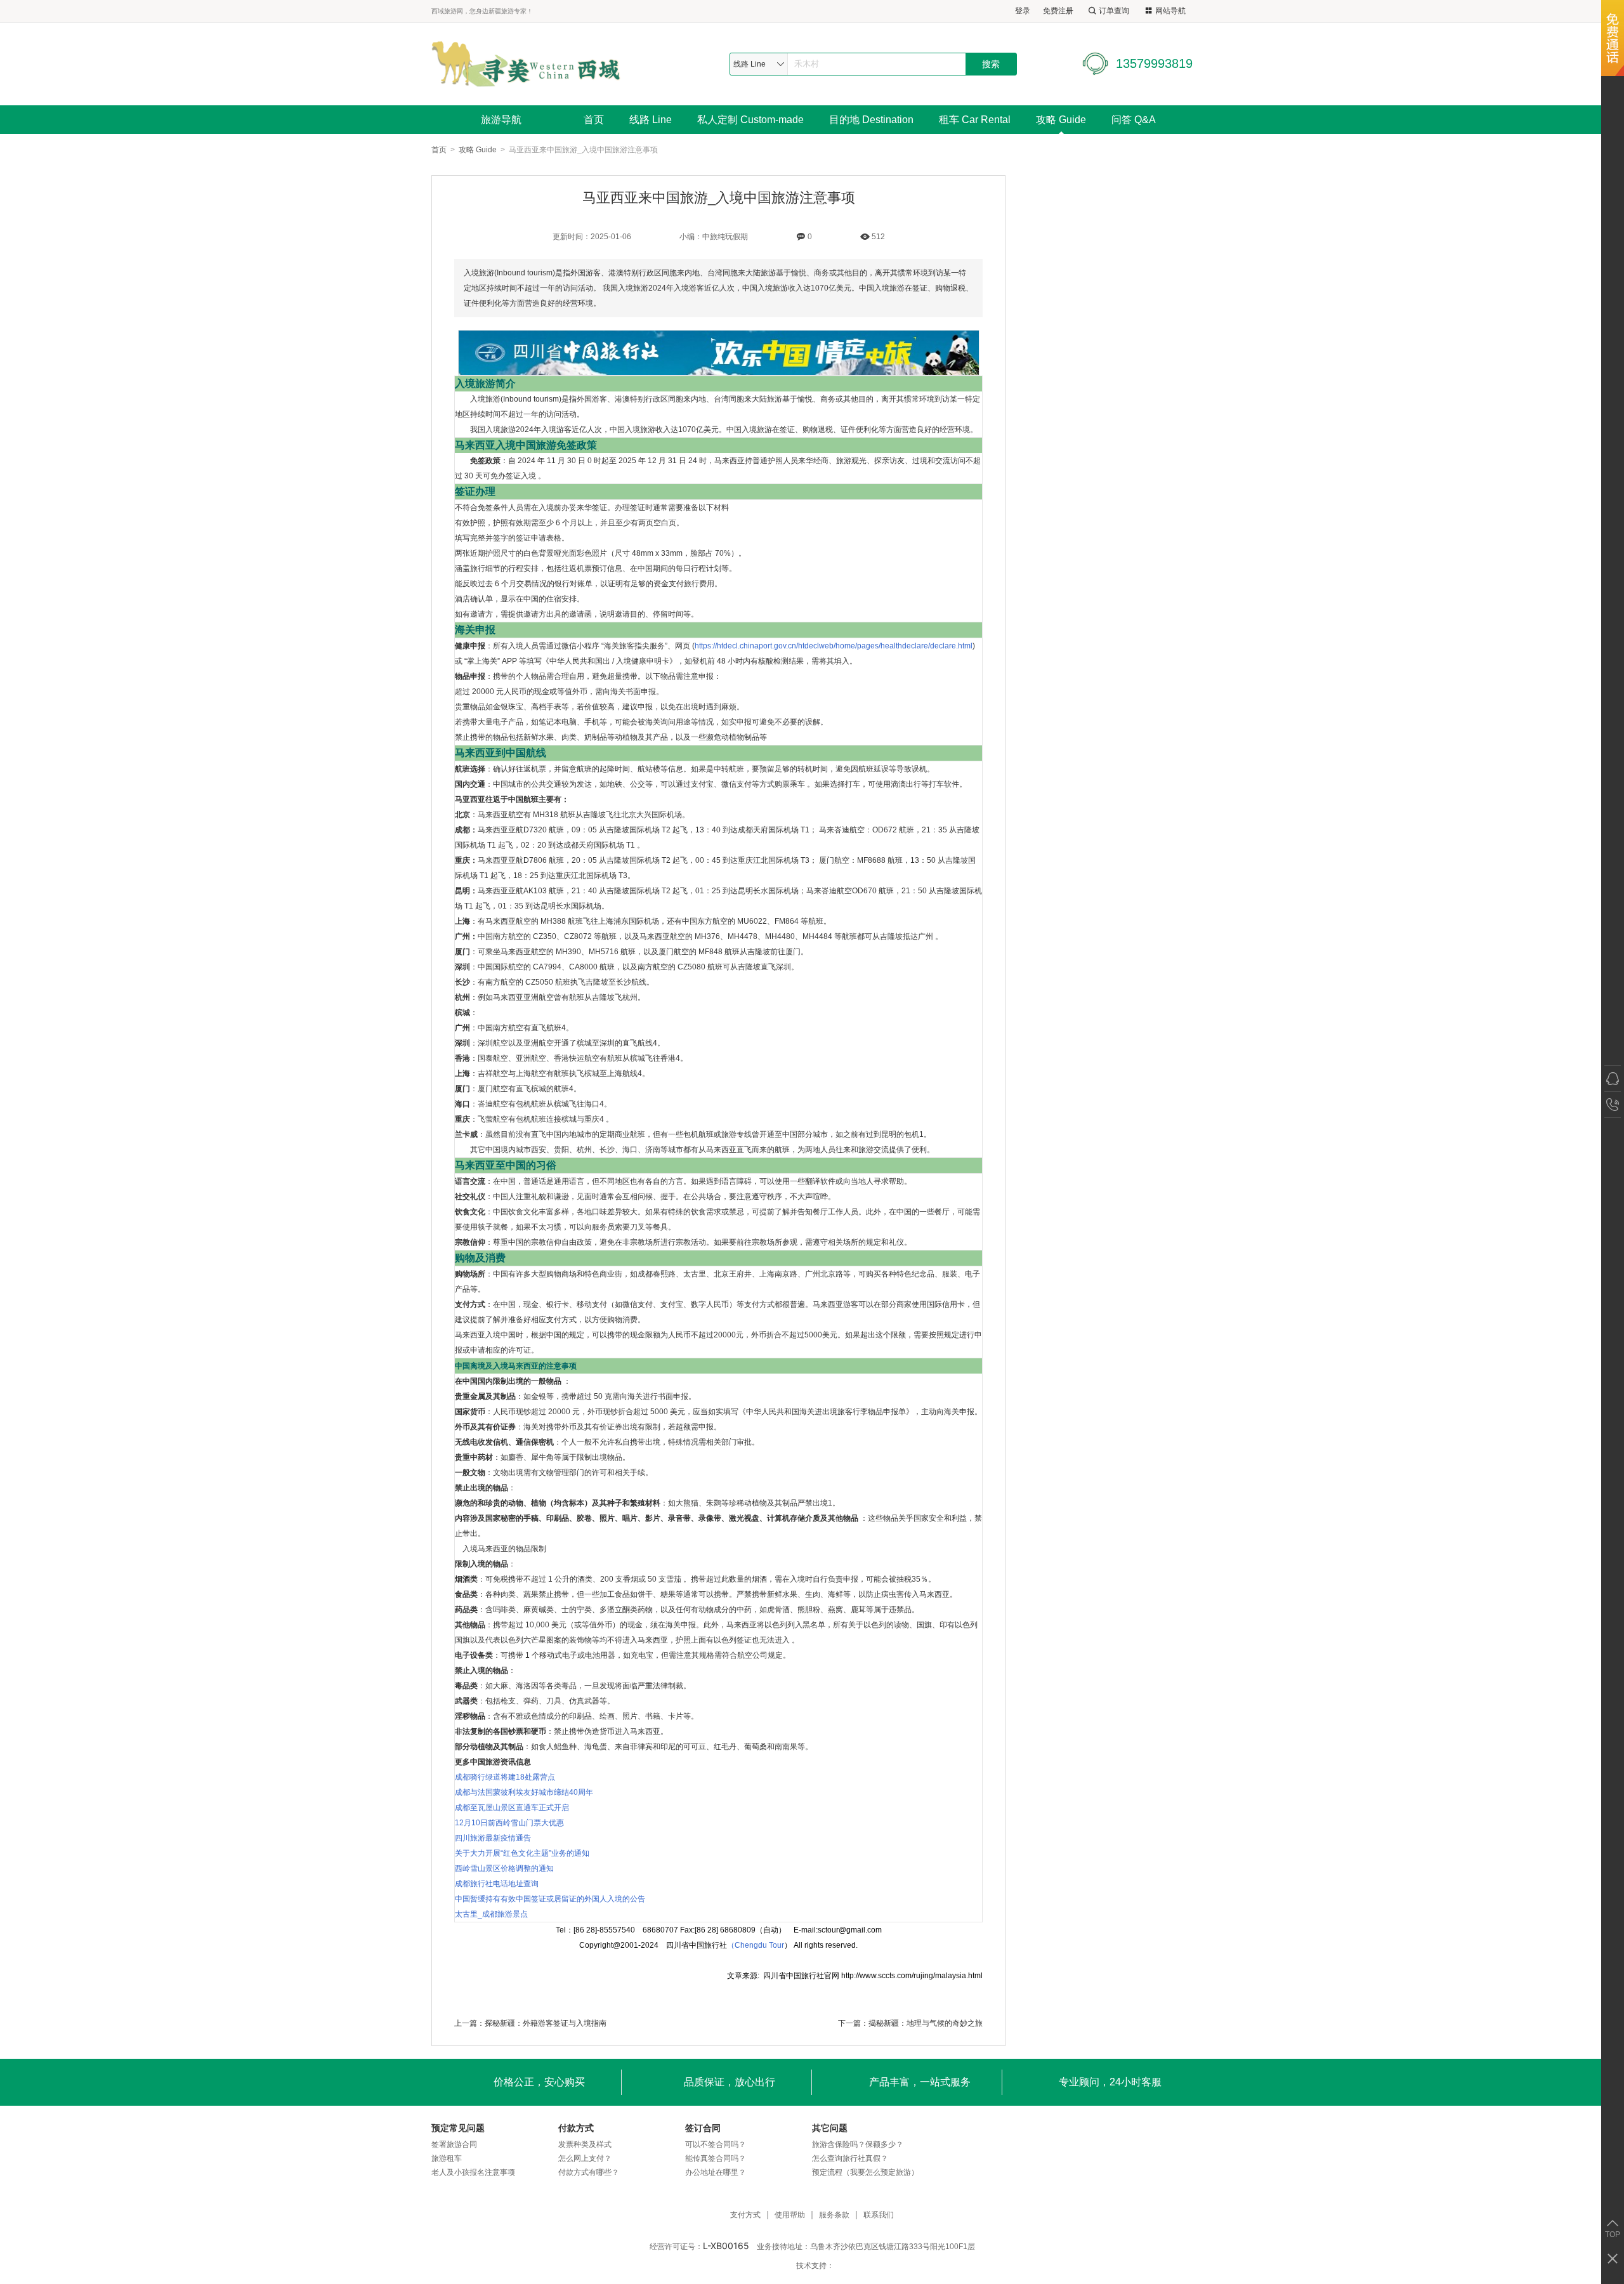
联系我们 (879, 2215)
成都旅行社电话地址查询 (497, 1884)
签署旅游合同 (454, 2144)
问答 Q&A (1134, 120)
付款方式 (576, 2128)
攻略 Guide (1061, 120)
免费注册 (1058, 11)
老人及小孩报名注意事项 (473, 2172)
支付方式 (745, 2215)
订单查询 (1114, 11)
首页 (594, 120)
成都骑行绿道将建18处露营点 (505, 1777)
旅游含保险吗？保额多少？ (858, 2144)
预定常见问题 (458, 2128)
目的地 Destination (871, 120)
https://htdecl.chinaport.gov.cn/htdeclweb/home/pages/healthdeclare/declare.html (834, 646)
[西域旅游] (526, 64)
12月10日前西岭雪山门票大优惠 (509, 1823)
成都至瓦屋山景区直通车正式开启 (512, 1808)
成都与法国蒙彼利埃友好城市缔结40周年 (524, 1792)
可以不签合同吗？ (716, 2144)
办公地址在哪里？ (716, 2172)
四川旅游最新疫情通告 (493, 1838)
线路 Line (651, 120)
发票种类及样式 (585, 2144)
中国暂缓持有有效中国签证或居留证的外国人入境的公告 (550, 1899)
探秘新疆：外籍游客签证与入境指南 (546, 2023)
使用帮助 (790, 2215)
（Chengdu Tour (756, 1945)
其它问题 (830, 2128)
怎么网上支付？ (585, 2158)
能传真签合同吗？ (716, 2158)
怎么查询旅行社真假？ (850, 2158)
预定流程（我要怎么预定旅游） (865, 2172)
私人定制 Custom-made (750, 120)
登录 (1023, 11)
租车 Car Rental (975, 120)
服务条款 (834, 2215)
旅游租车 (447, 2158)
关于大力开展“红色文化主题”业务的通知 (522, 1853)
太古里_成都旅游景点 (491, 1914)
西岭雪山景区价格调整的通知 (504, 1868)
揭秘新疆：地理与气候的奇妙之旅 (926, 2023)
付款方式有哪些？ (589, 2172)
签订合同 (703, 2128)
